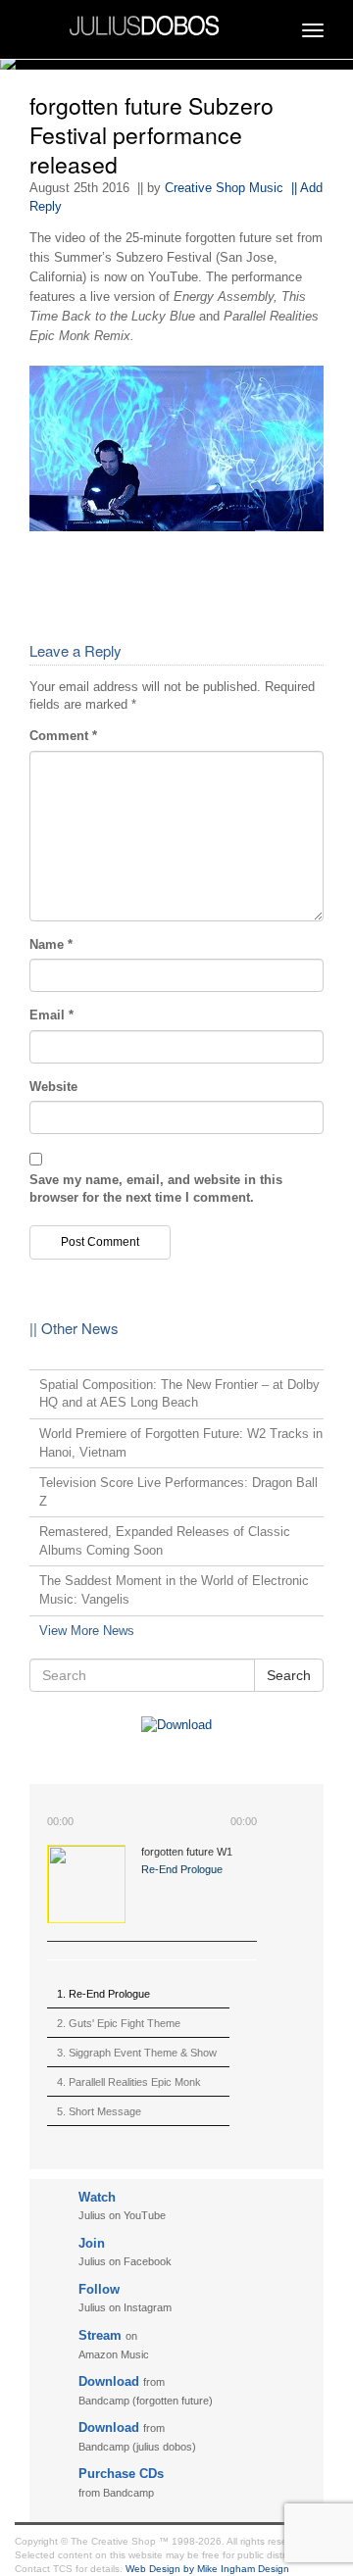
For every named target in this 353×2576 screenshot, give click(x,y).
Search (289, 1675)
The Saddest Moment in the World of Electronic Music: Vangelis (174, 1590)
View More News (87, 1631)
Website (53, 1087)
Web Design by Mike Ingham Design (207, 2569)
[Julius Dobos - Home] (176, 24)
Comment (63, 736)
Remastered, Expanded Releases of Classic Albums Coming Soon (165, 1541)
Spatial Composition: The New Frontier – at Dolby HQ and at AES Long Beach (179, 1394)
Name (51, 944)
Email (51, 1015)
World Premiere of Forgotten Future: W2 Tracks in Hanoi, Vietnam (181, 1443)
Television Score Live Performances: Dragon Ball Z (178, 1492)
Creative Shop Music (224, 188)
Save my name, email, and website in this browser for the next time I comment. (156, 1189)
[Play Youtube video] (176, 448)
